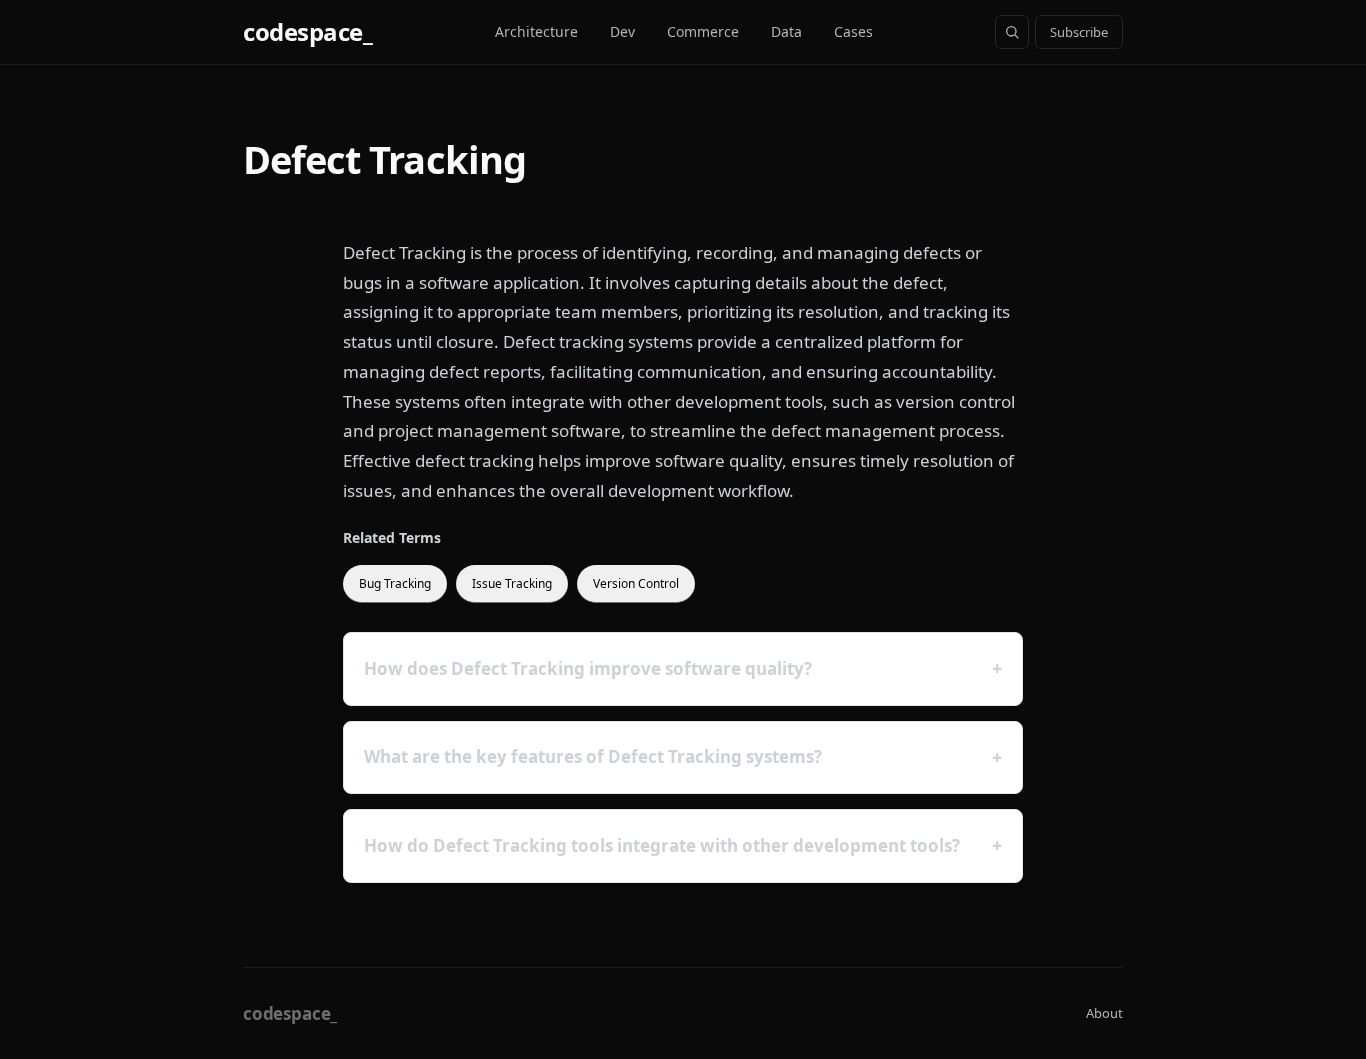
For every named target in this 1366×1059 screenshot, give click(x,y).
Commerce (703, 31)
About (1104, 1013)
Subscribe (1079, 32)
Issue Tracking (512, 583)
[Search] (1012, 32)
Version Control (636, 583)
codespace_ (307, 31)
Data (786, 31)
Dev (622, 31)
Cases (853, 31)
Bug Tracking (395, 583)
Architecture (536, 31)
